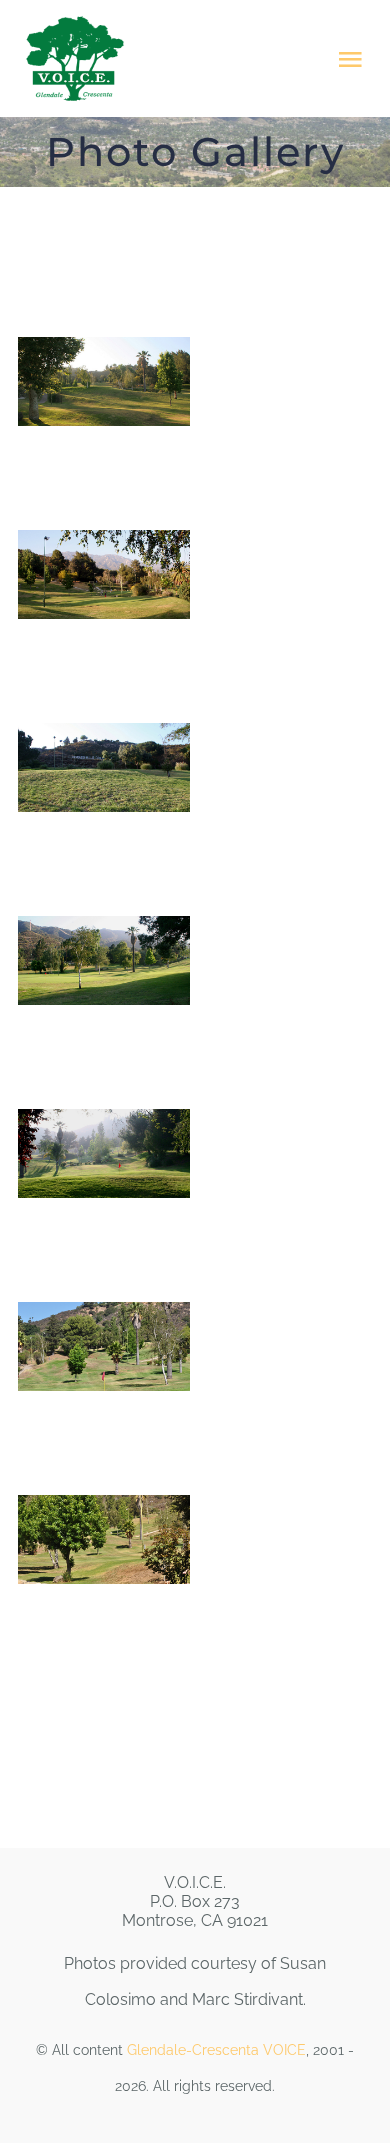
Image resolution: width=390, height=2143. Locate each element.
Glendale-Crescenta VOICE (216, 2050)
